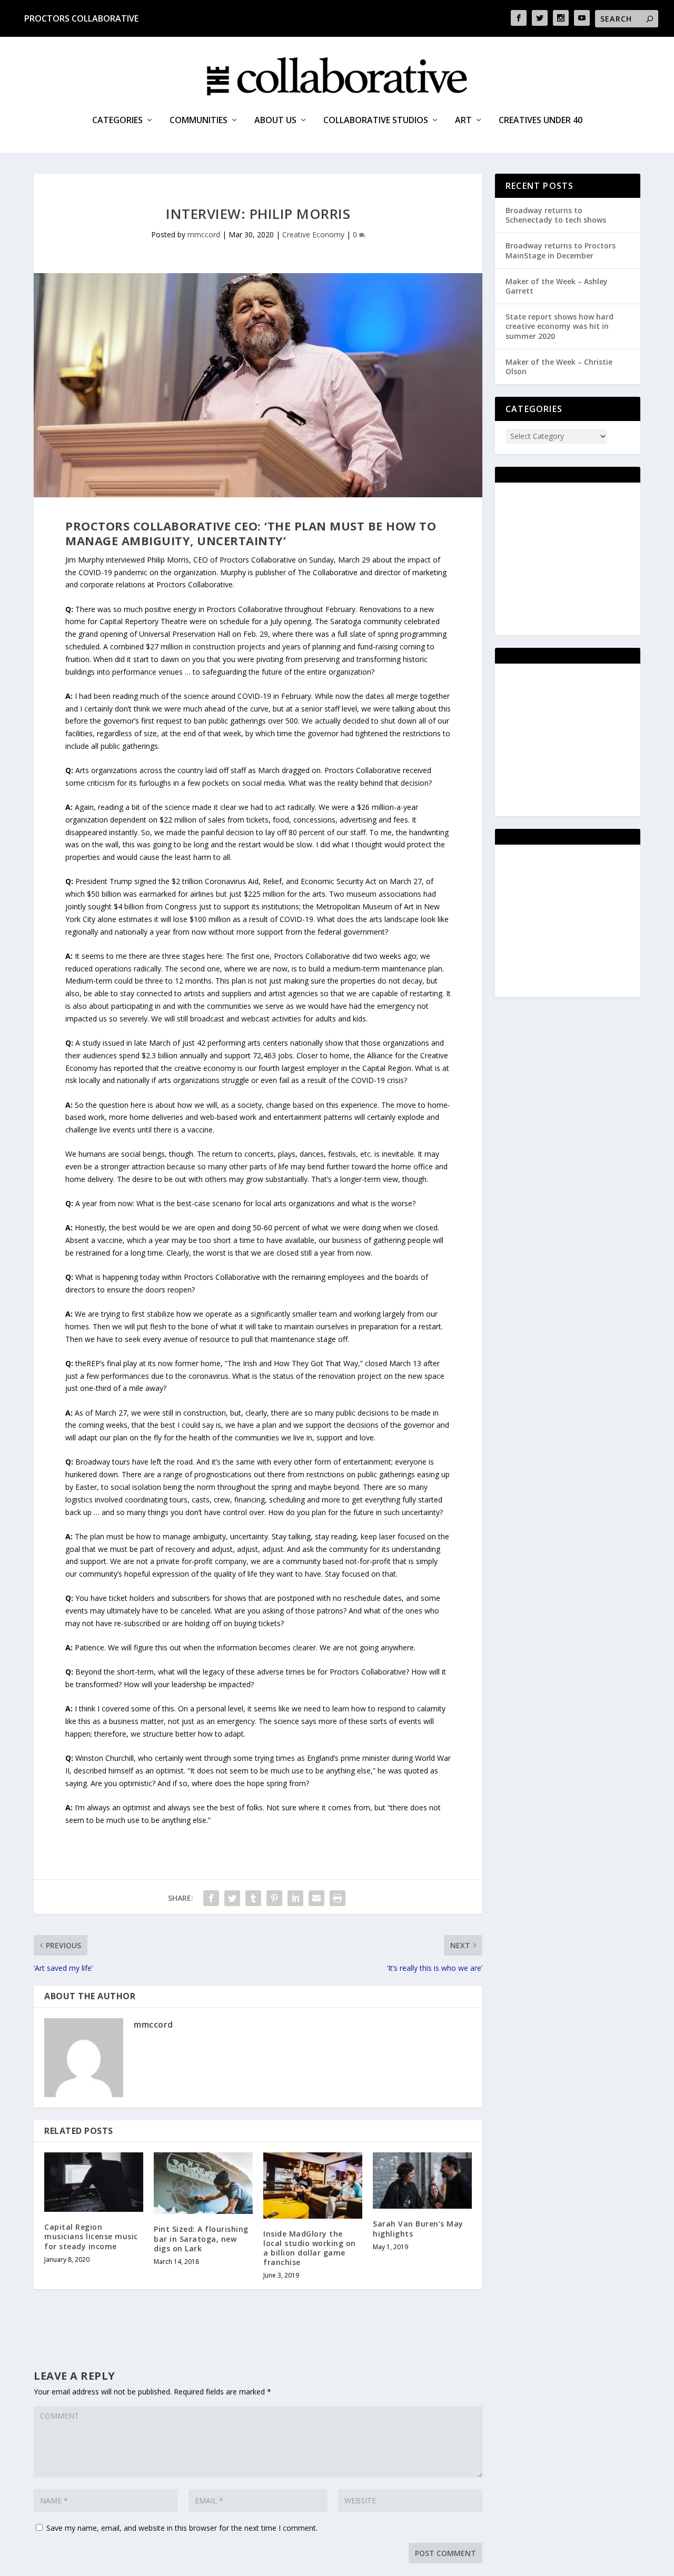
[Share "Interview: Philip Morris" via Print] (338, 1898)
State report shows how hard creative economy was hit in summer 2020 (559, 326)
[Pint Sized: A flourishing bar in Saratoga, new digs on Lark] (203, 2183)
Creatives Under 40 (541, 121)
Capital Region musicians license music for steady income (91, 2236)
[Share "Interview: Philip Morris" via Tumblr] (253, 1898)
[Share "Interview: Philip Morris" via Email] (316, 1898)
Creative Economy (313, 234)
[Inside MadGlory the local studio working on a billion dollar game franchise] (313, 2185)
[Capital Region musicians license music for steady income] (94, 2182)
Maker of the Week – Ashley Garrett (557, 286)
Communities (199, 121)
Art (463, 121)
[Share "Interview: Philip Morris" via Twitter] (232, 1898)
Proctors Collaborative (81, 18)
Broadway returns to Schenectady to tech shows (556, 215)
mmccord (204, 234)
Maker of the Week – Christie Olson (559, 367)
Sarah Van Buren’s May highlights (418, 2228)
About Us (275, 121)
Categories (117, 121)
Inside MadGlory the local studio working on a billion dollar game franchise (310, 2248)
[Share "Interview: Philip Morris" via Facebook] (211, 1898)
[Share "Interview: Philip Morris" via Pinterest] (274, 1898)
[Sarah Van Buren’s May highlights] (422, 2181)
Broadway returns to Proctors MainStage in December (561, 250)
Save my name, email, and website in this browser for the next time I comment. (182, 2528)
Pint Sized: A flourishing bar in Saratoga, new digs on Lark (201, 2238)
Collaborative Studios (376, 121)
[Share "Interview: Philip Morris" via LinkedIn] (295, 1898)
